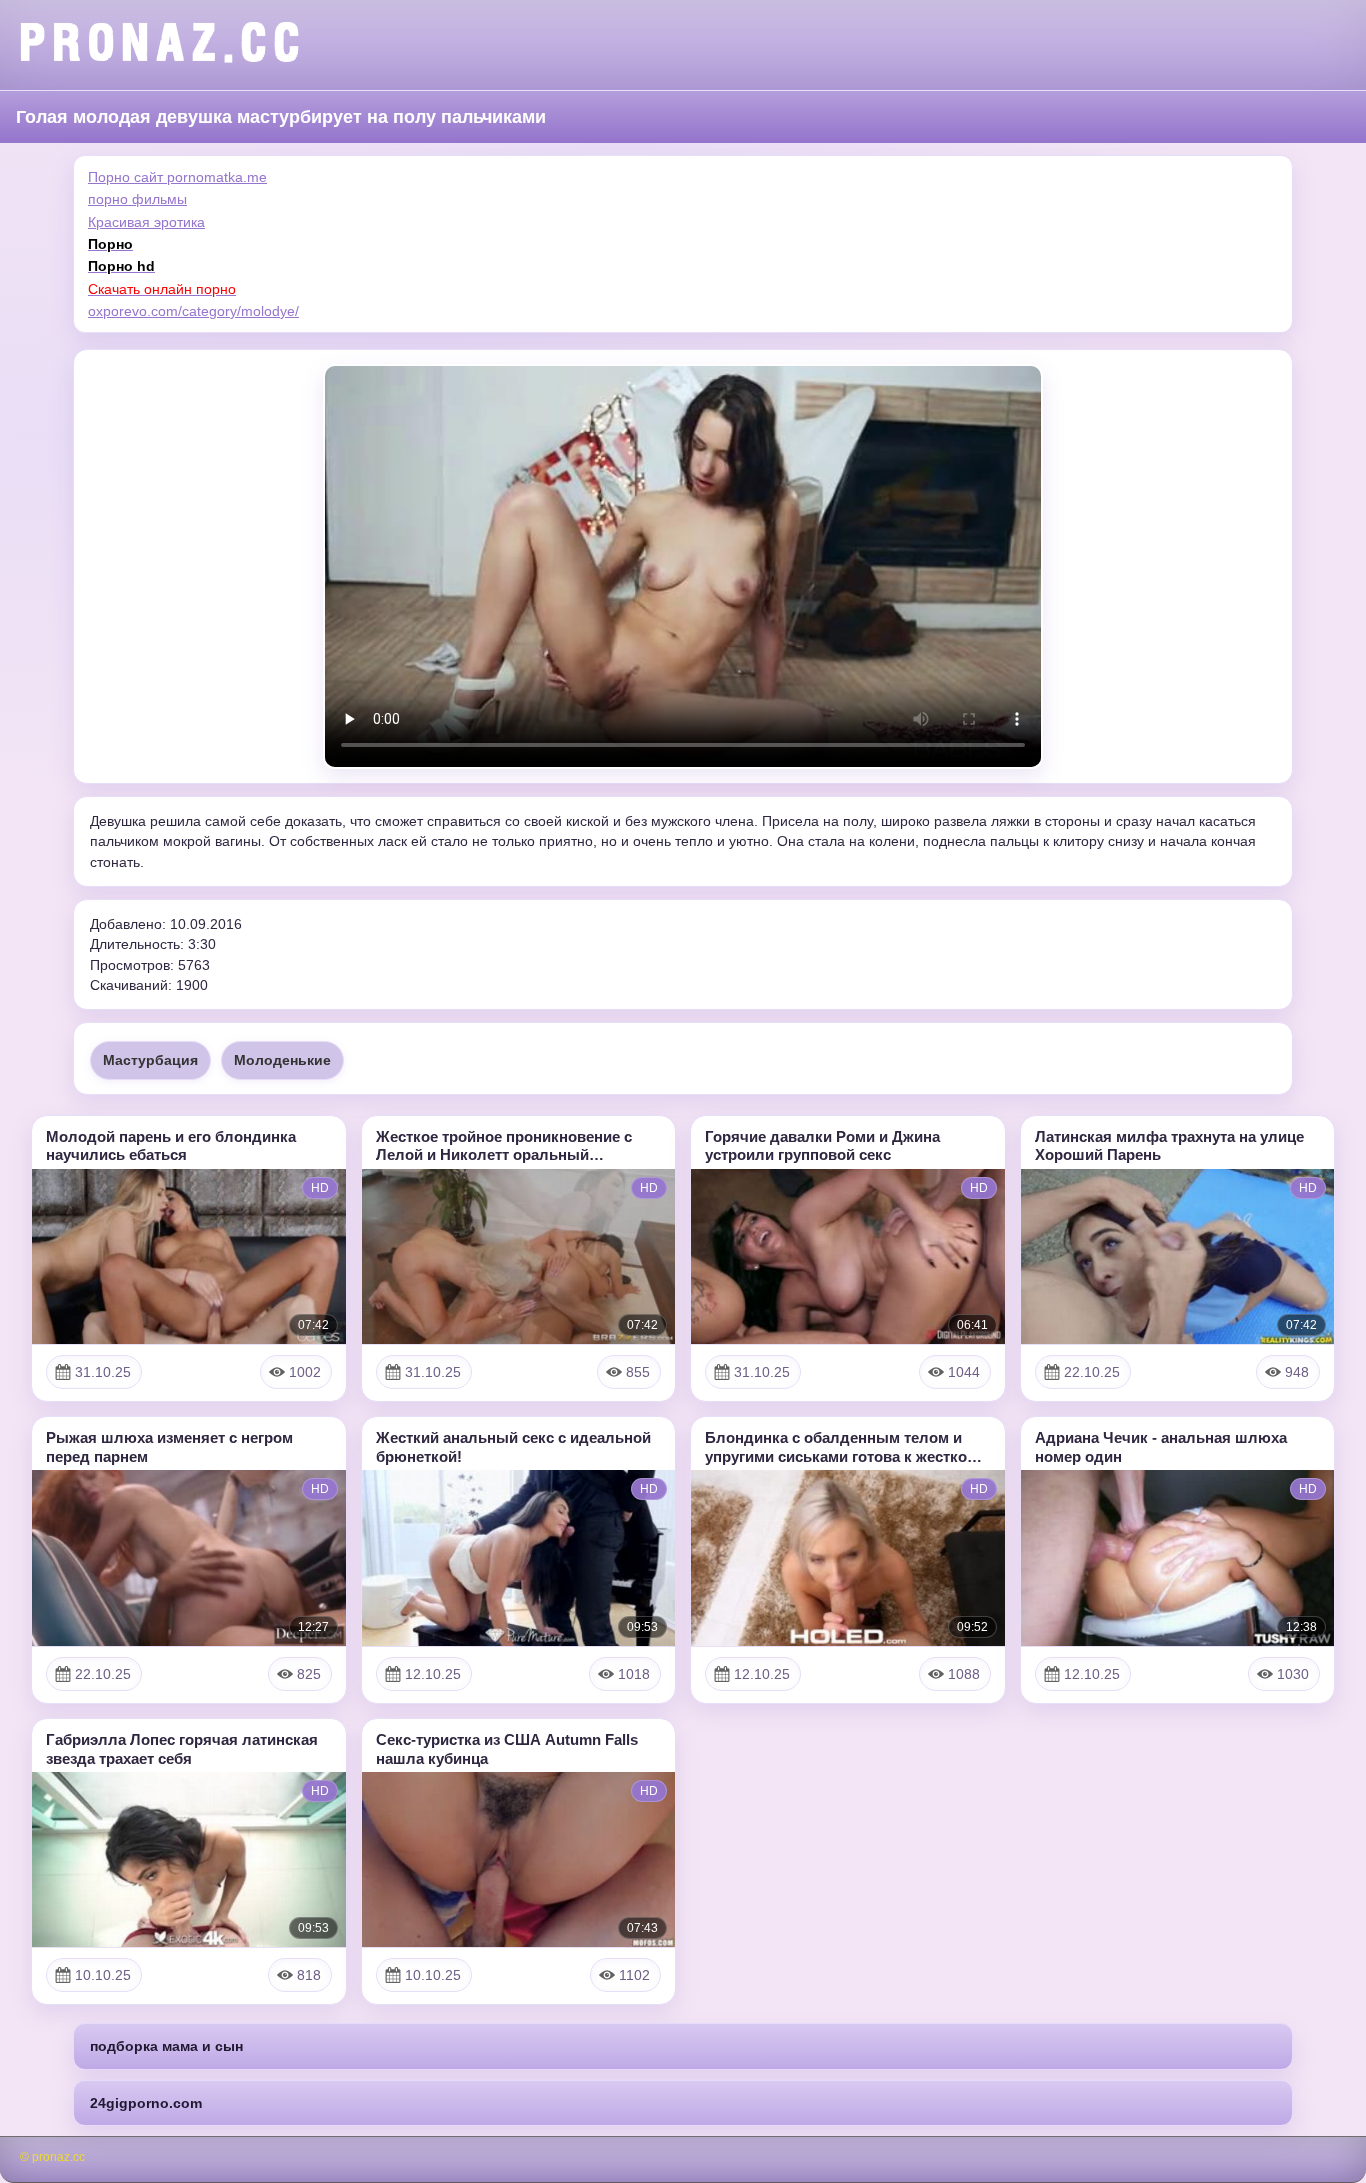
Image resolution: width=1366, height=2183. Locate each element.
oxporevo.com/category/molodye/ (193, 311)
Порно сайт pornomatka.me (177, 177)
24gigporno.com (146, 2103)
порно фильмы (137, 199)
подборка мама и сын (166, 2046)
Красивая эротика (146, 222)
